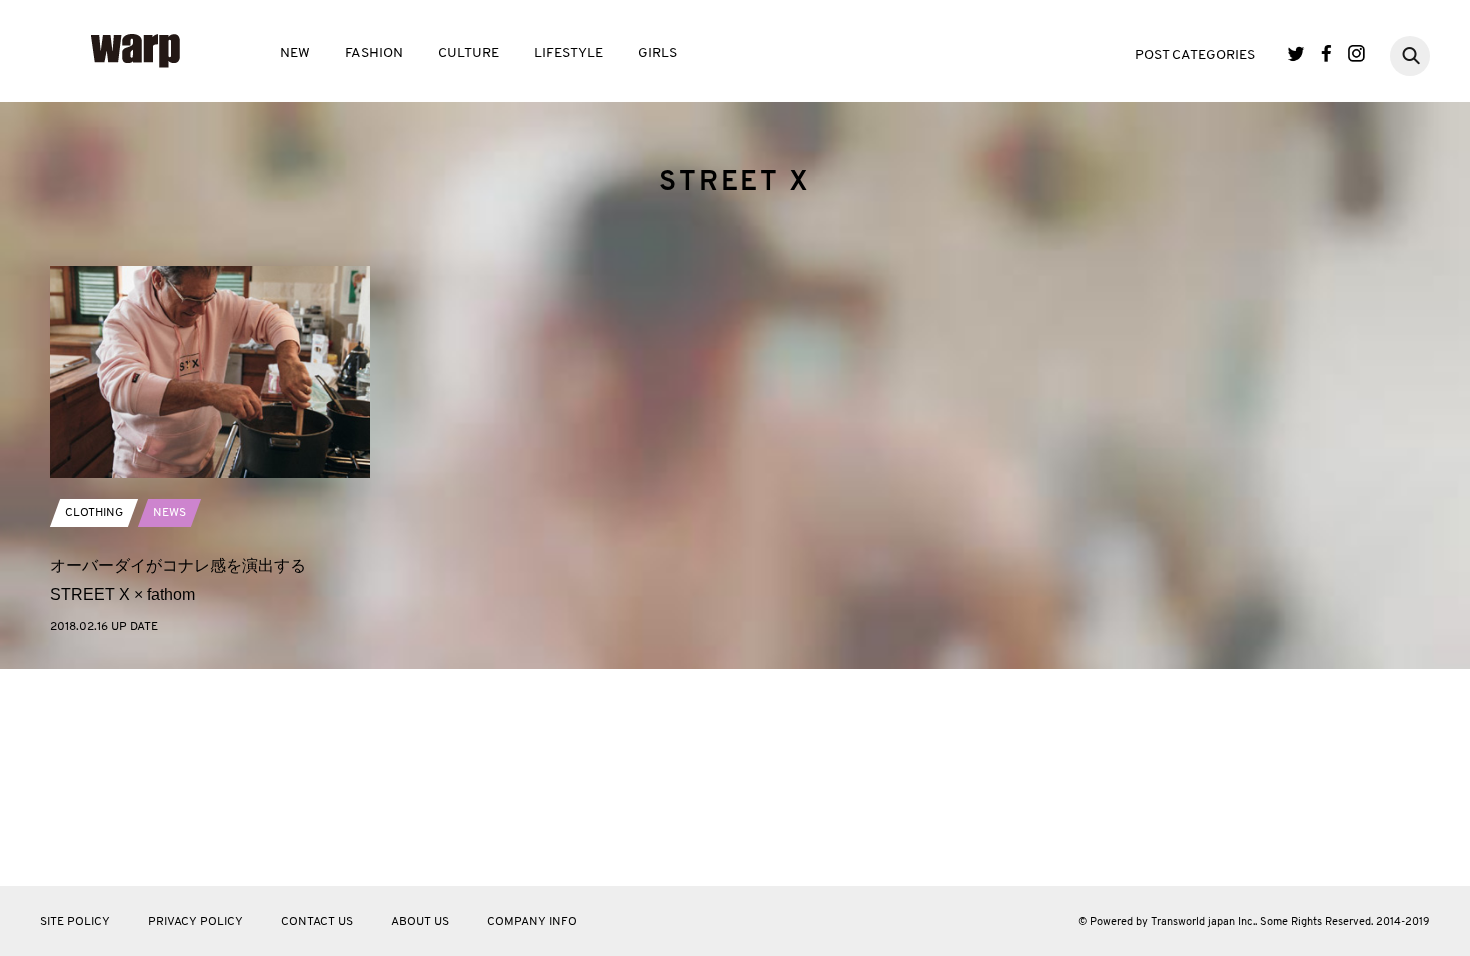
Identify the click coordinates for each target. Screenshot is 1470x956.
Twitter (1296, 53)
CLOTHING (94, 513)
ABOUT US (420, 922)
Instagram (1356, 53)
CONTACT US (317, 922)
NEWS (169, 513)
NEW (295, 53)
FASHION (374, 53)
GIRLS (657, 53)
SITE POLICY (75, 922)
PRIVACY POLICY (195, 922)
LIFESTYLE (568, 53)
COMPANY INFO (532, 922)
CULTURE (468, 53)
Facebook (1326, 53)
